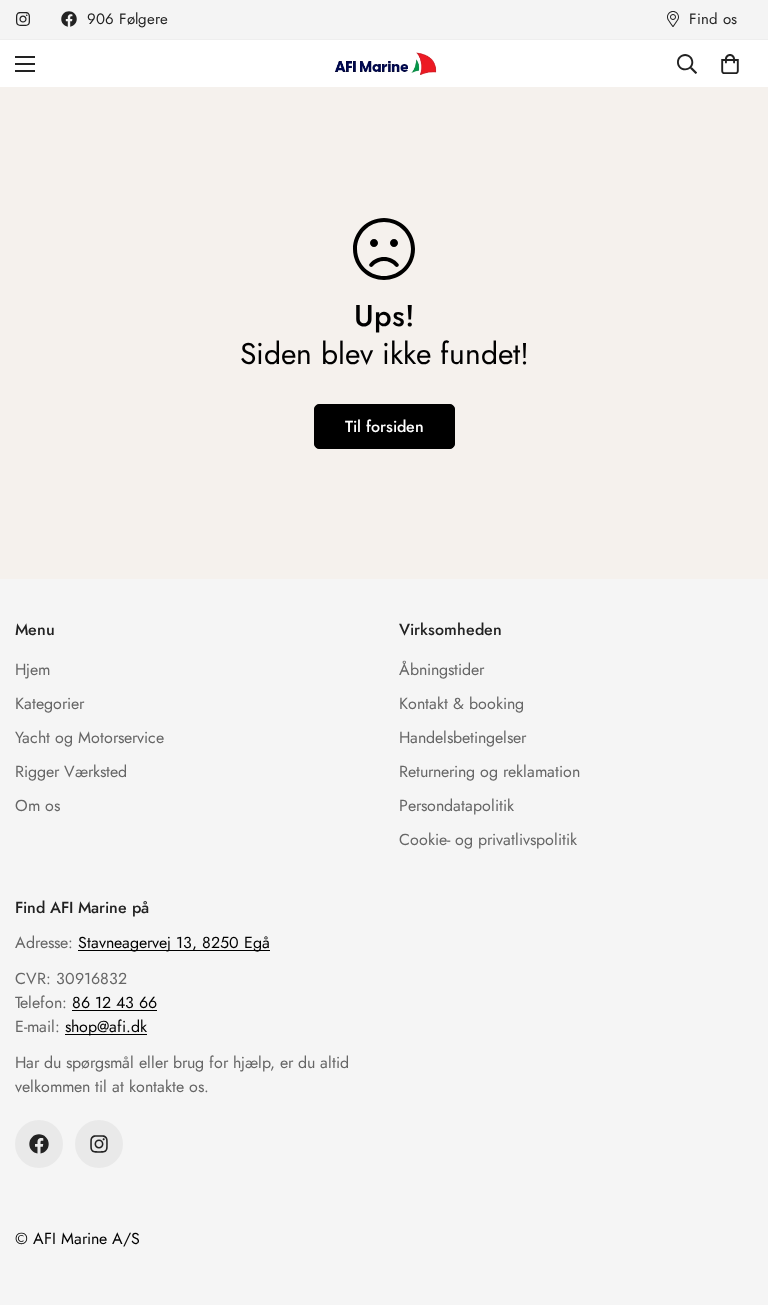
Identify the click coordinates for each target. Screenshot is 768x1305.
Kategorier (49, 703)
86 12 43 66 (114, 1002)
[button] (730, 64)
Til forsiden (384, 426)
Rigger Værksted (71, 771)
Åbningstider (441, 669)
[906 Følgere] (39, 1144)
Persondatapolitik (456, 805)
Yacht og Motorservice (89, 737)
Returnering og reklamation (489, 771)
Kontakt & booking (461, 703)
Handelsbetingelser (462, 737)
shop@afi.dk (106, 1026)
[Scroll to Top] (729, 1196)
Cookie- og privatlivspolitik (488, 839)
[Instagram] (23, 19)
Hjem (32, 669)
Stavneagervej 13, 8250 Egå (174, 942)
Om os (37, 805)
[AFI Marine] (384, 63)
